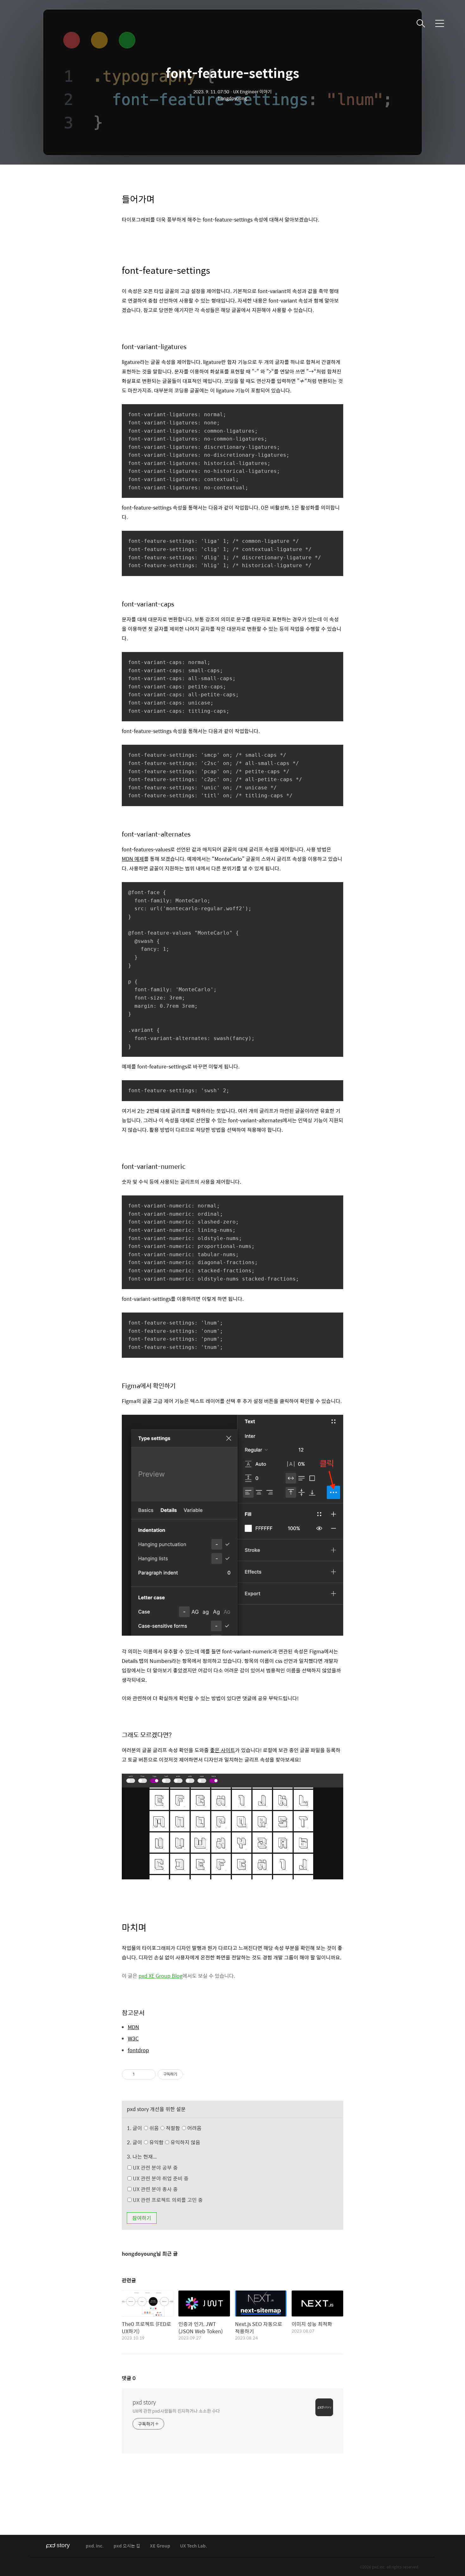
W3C (133, 2039)
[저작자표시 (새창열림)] (186, 2074)
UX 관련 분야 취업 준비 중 (160, 2178)
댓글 (129, 2378)
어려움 (194, 2128)
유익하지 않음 (185, 2142)
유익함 (174, 2142)
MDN (133, 2027)
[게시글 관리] (149, 2074)
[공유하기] (141, 2074)
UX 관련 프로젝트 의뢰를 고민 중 (167, 2200)
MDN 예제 (133, 859)
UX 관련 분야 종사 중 (155, 2189)
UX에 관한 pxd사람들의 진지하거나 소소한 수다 (176, 2411)
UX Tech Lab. (194, 2546)
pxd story (144, 2402)
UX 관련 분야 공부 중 (155, 2168)
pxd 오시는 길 (127, 2546)
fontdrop (138, 2050)
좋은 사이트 (223, 1750)
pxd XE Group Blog (161, 1976)
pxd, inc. (95, 2546)
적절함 (183, 2128)
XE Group (160, 2546)
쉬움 (175, 2128)
